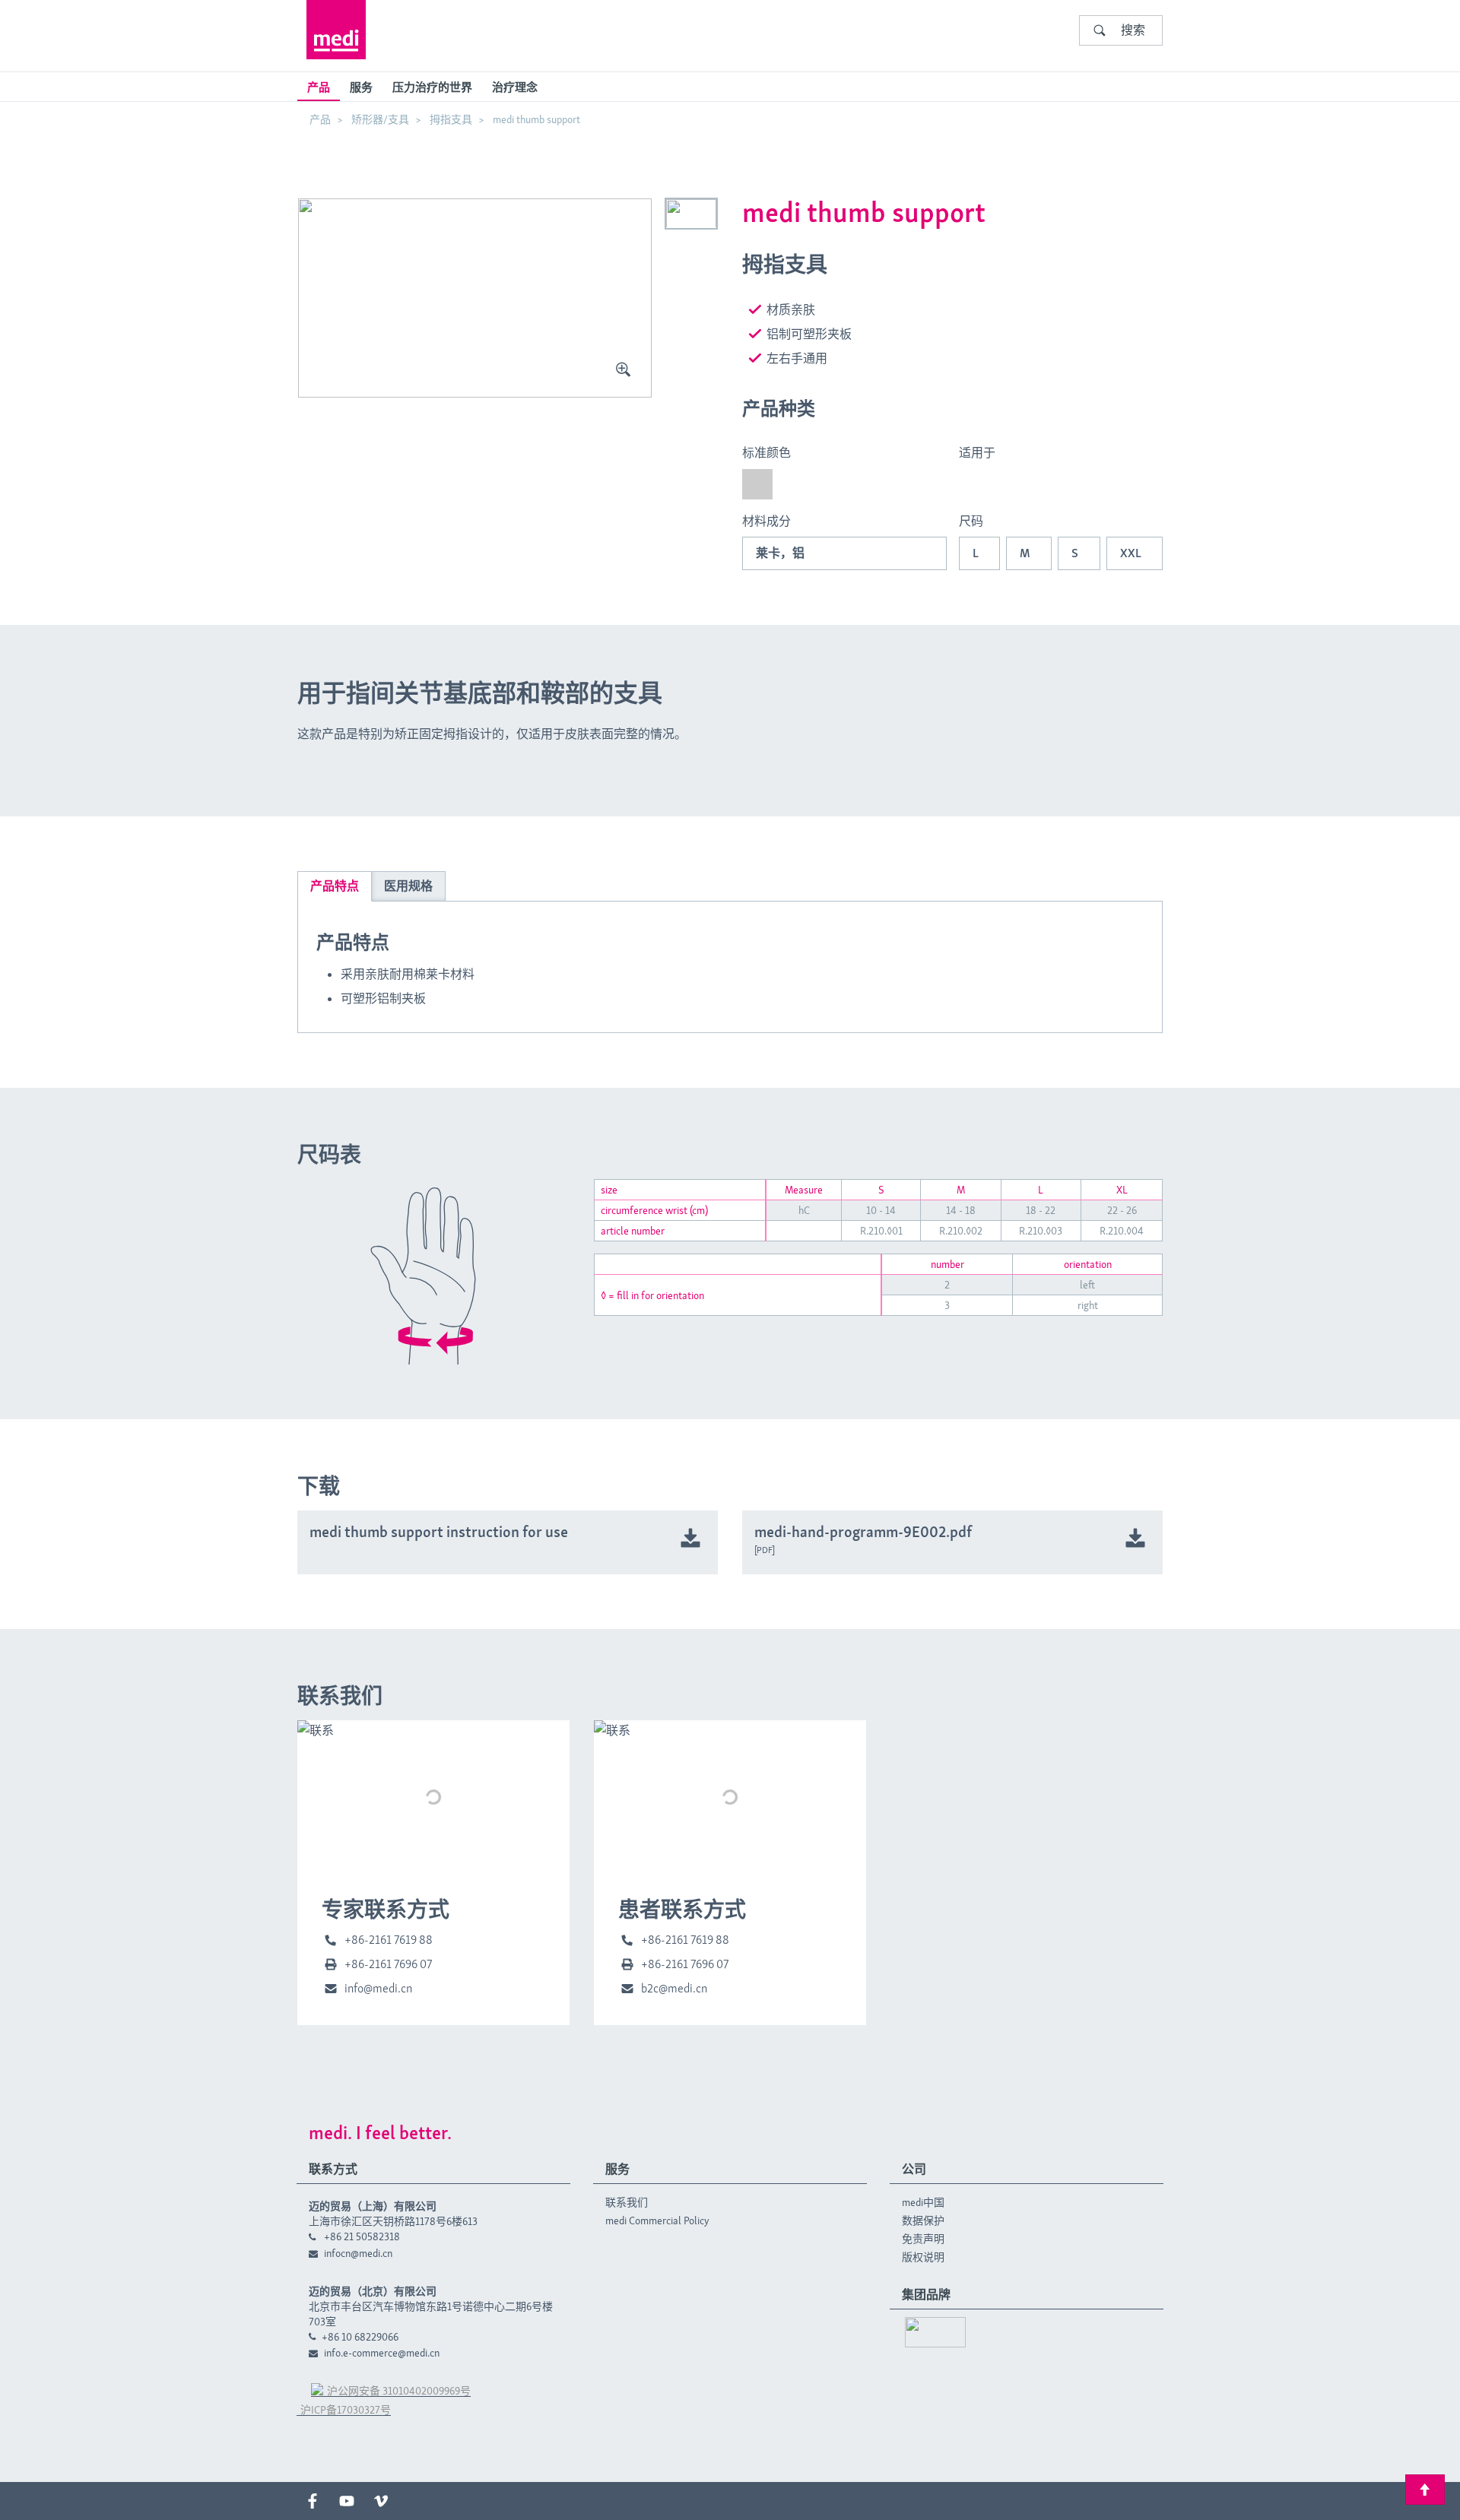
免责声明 (923, 2239)
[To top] (1425, 2490)
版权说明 (923, 2257)
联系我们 (627, 2202)
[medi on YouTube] (347, 2501)
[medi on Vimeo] (381, 2501)
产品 (319, 87)
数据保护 (923, 2220)
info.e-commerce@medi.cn (382, 2353)
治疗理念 (515, 87)
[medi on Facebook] (313, 2501)
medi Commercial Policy (657, 2220)
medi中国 (923, 2202)
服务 (361, 87)
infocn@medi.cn (358, 2253)
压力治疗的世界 (432, 87)
